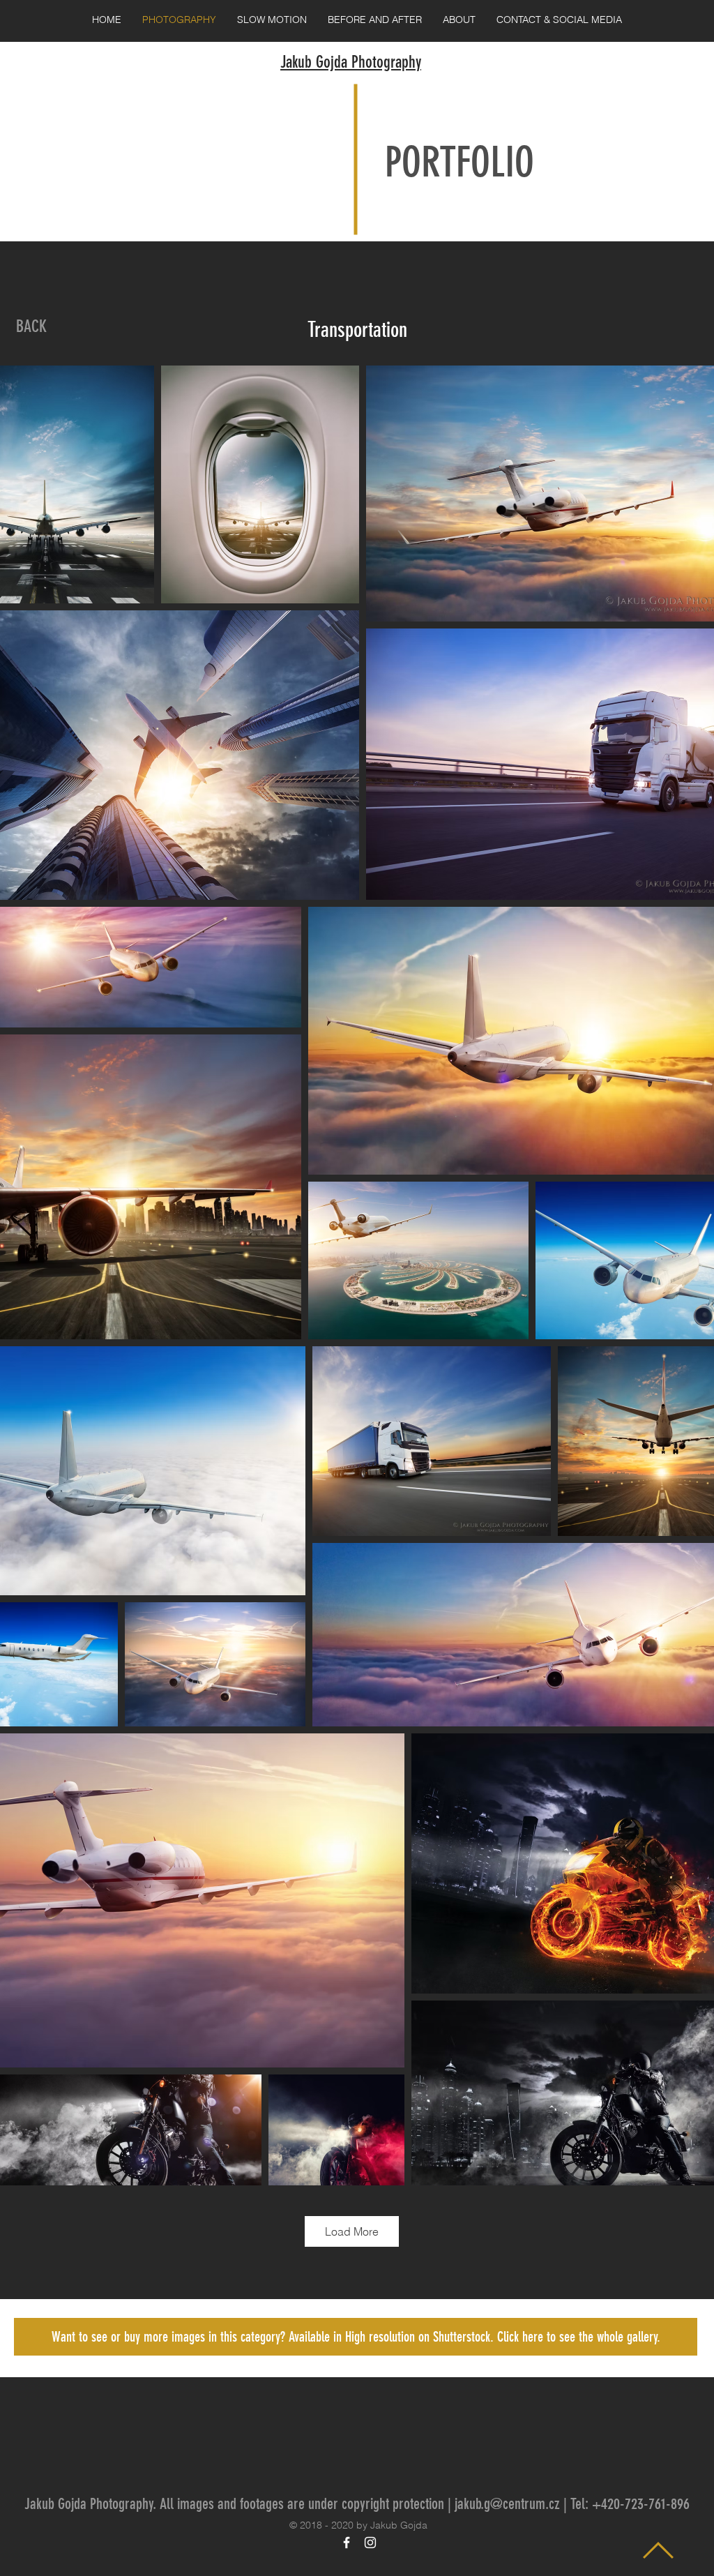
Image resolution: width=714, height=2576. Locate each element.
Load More (352, 2231)
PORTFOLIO (459, 162)
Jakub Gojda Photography (351, 62)
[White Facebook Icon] (347, 2543)
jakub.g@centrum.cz (507, 2504)
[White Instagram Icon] (370, 2543)
